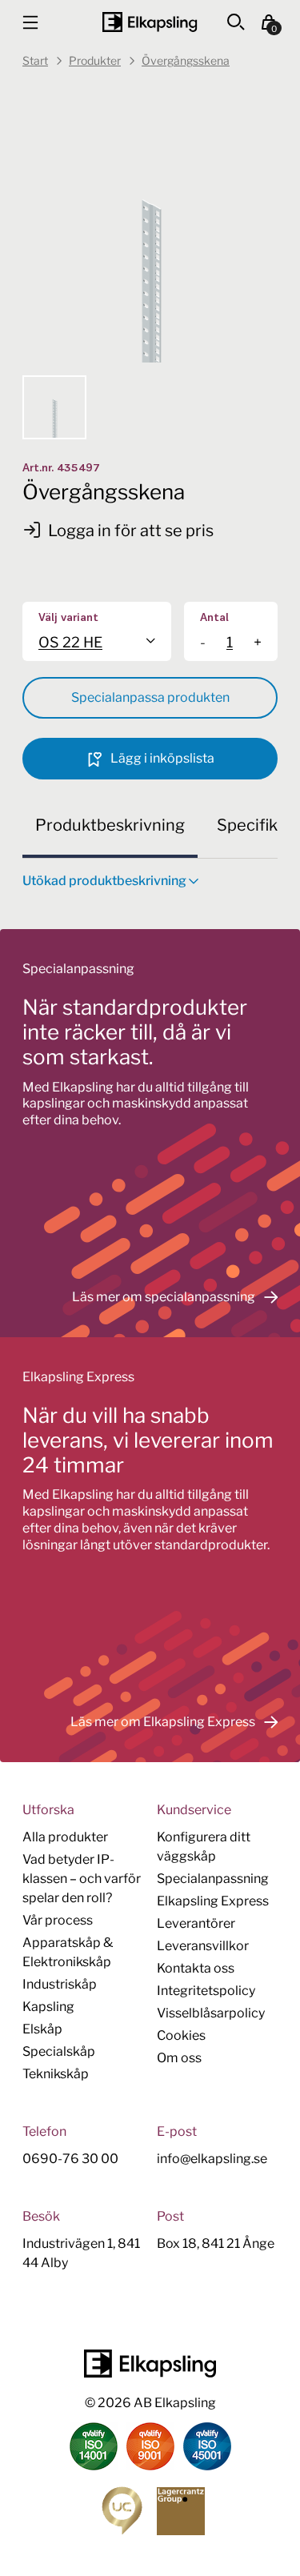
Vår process (58, 1920)
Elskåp (42, 2029)
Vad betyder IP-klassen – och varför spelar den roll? (82, 1879)
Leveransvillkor (203, 1946)
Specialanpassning (213, 1879)
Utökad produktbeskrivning (104, 881)
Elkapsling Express (213, 1901)
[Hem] (150, 22)
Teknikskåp (56, 2074)
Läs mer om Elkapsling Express (163, 1722)
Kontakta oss (196, 1968)
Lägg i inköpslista (161, 758)
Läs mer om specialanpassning (164, 1297)
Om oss (179, 2058)
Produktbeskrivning (110, 825)
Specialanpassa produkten (150, 697)
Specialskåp (59, 2051)
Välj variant (68, 618)
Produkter (95, 60)
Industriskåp (60, 1984)
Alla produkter (65, 1837)
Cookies (181, 2035)
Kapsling (48, 2007)
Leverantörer (196, 1923)
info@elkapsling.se (212, 2159)
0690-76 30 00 (70, 2159)
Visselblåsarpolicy (211, 2013)
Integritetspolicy (206, 1991)
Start (35, 60)
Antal (214, 618)
